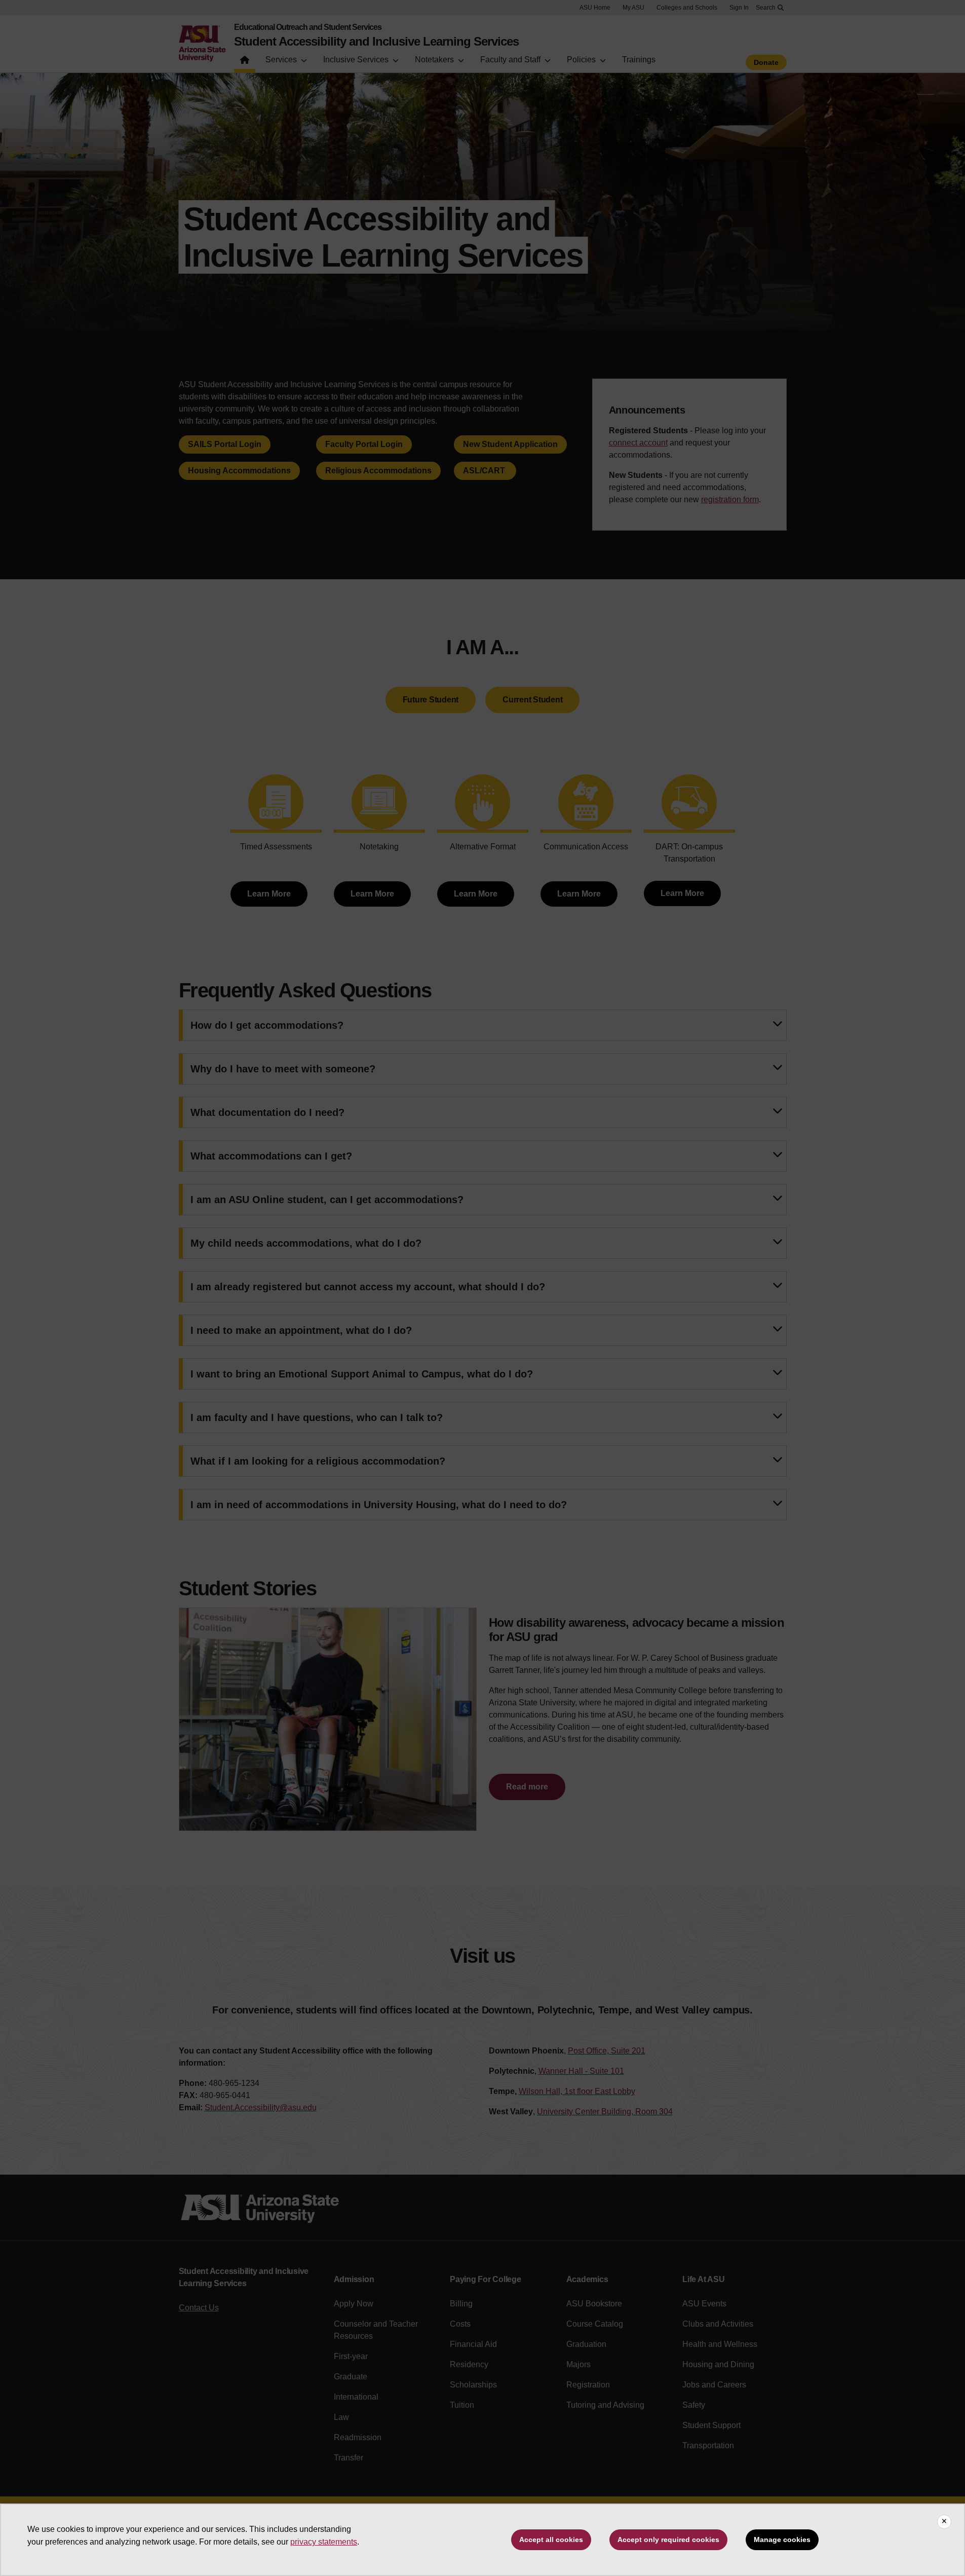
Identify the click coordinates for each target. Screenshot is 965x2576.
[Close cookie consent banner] (944, 2522)
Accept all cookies (551, 2540)
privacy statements (324, 2542)
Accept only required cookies (668, 2540)
